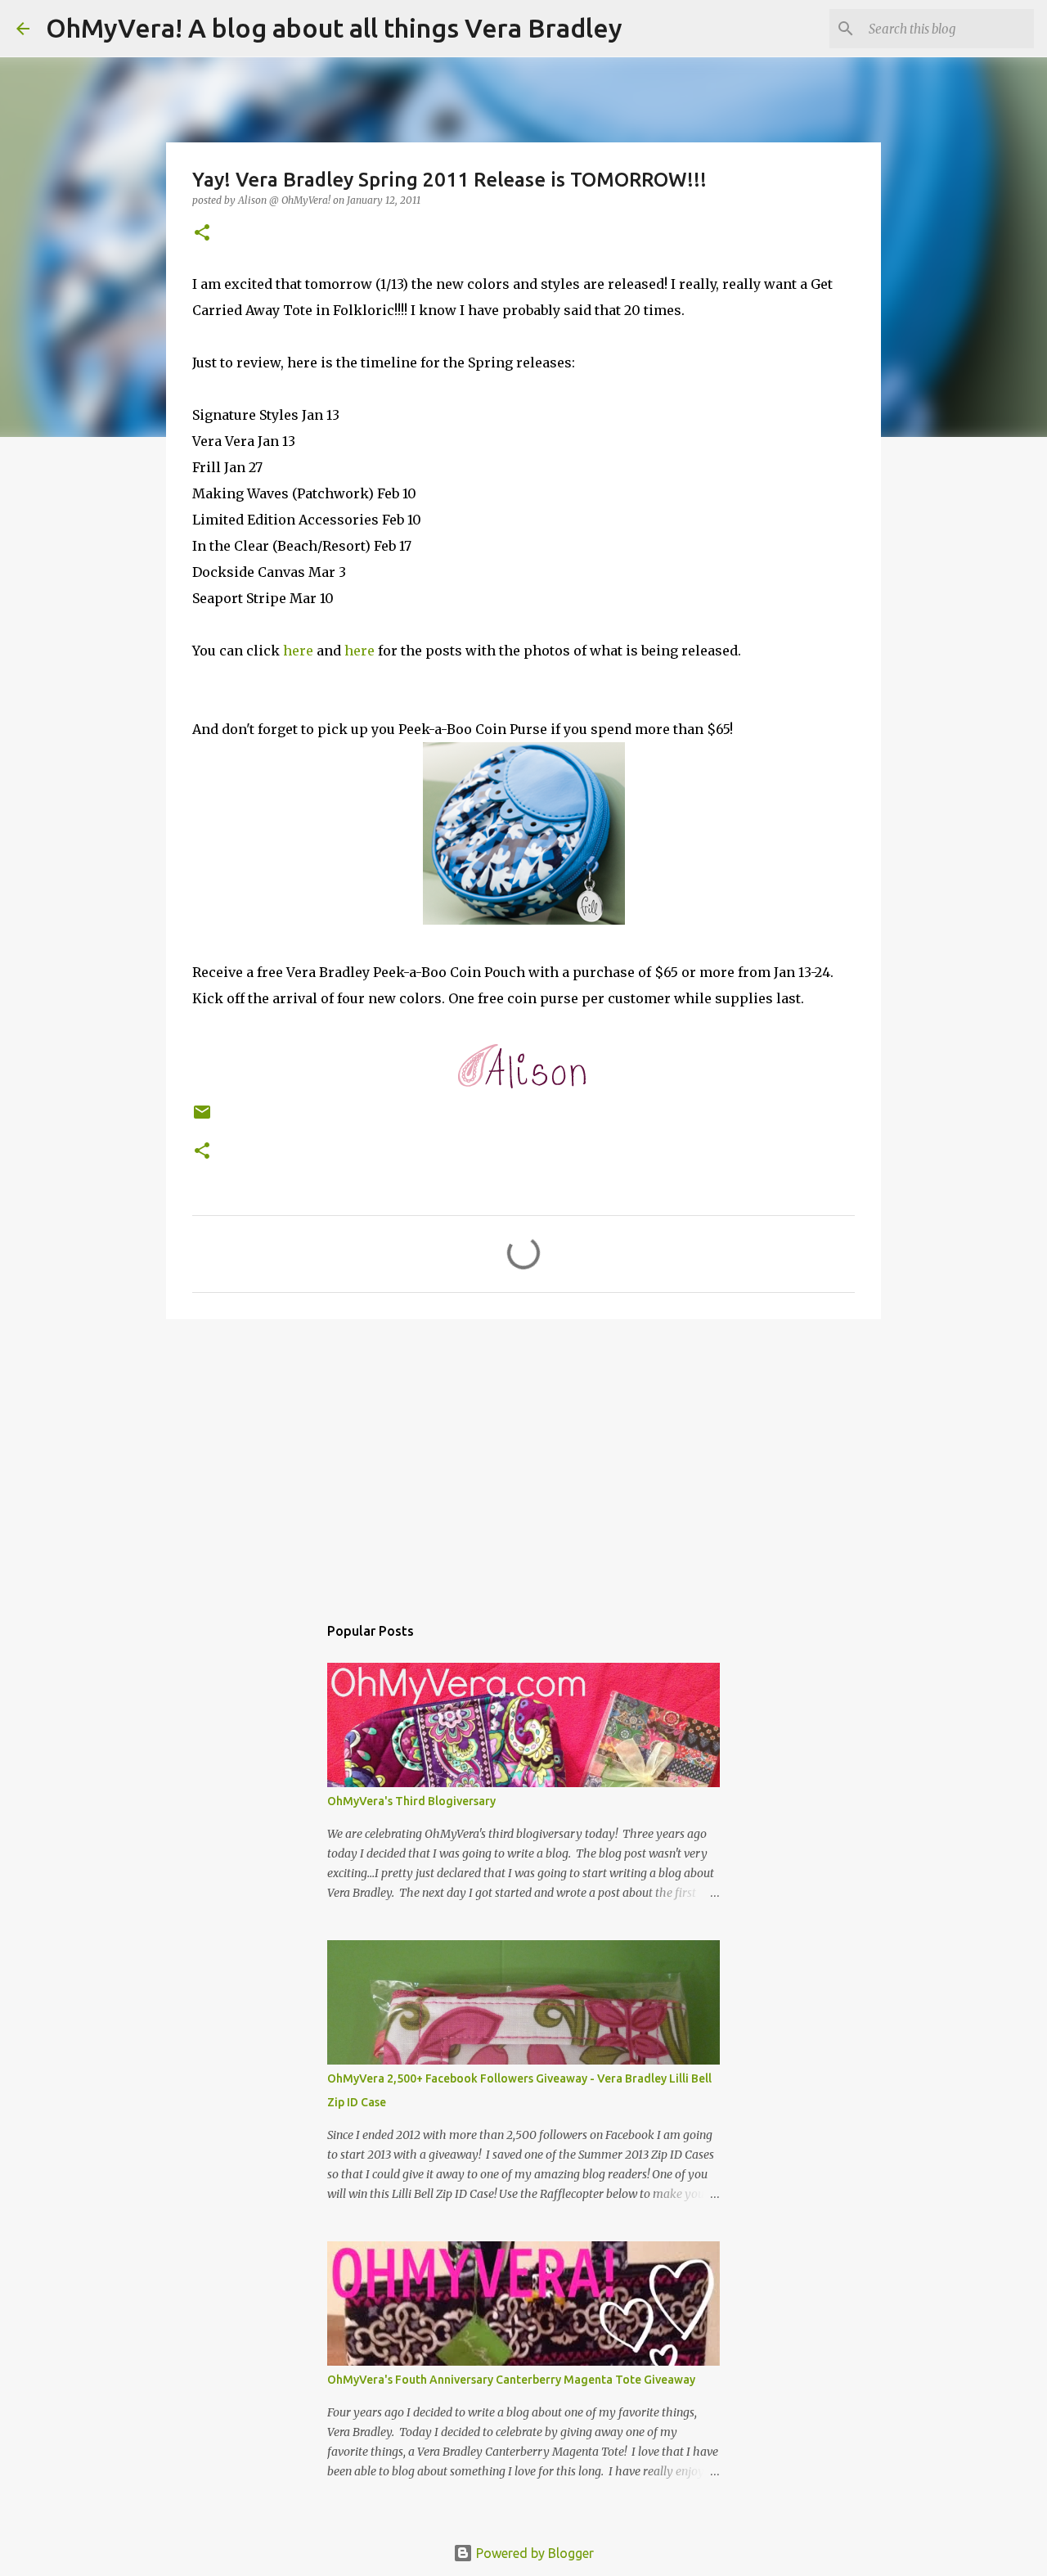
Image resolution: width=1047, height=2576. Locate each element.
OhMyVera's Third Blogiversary (411, 1801)
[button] (202, 234)
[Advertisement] (523, 1458)
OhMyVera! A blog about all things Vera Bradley (334, 28)
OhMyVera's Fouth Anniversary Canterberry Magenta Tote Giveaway (511, 2380)
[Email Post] (202, 1118)
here (298, 651)
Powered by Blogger (533, 2553)
